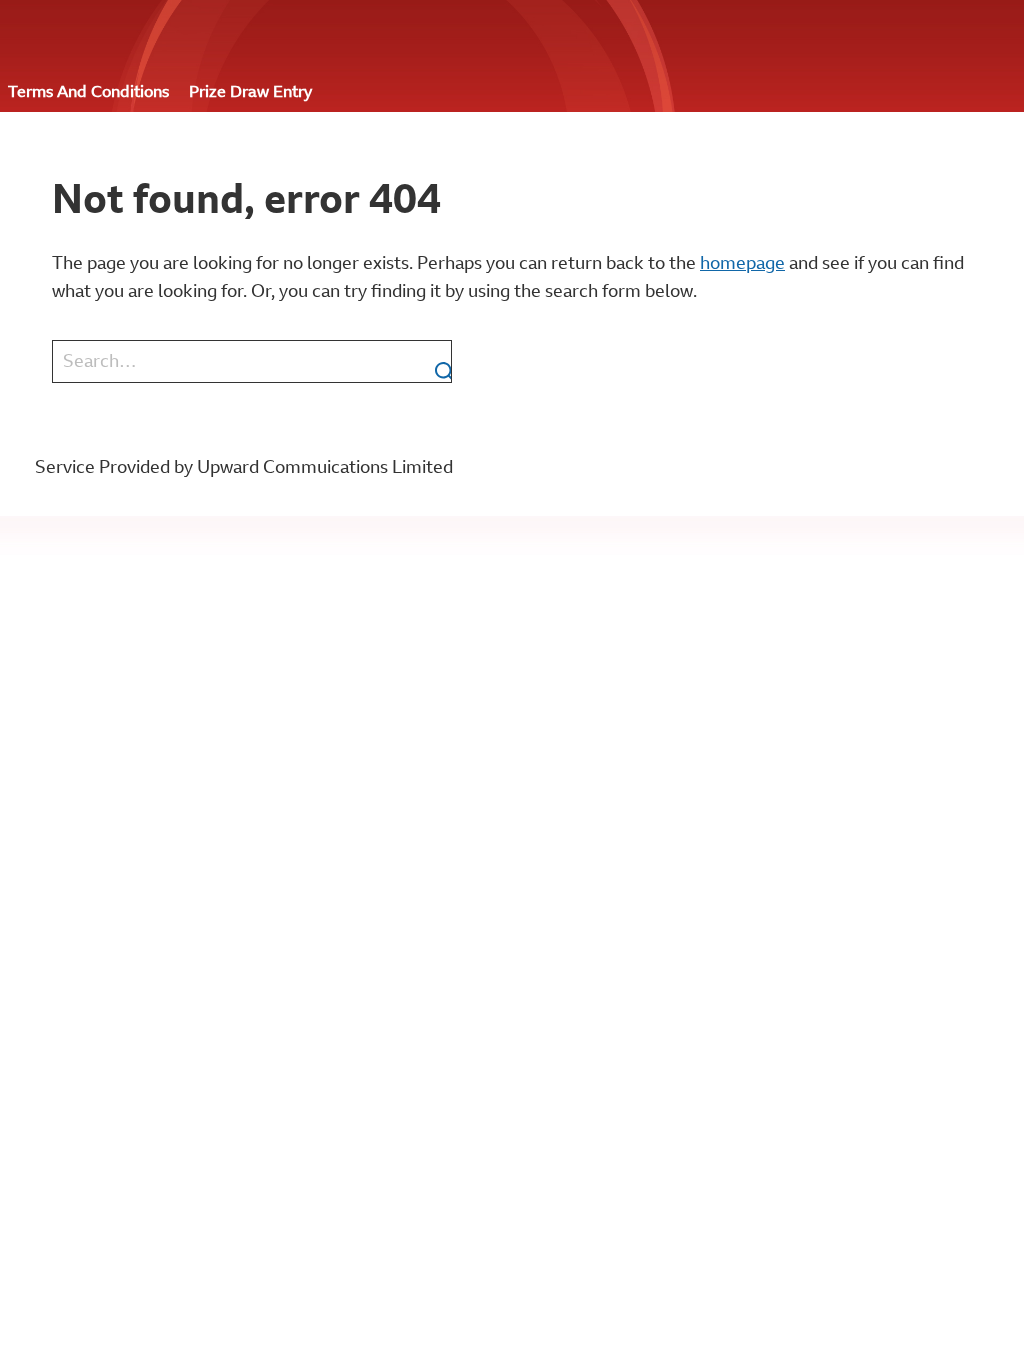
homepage (742, 262)
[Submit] (435, 362)
